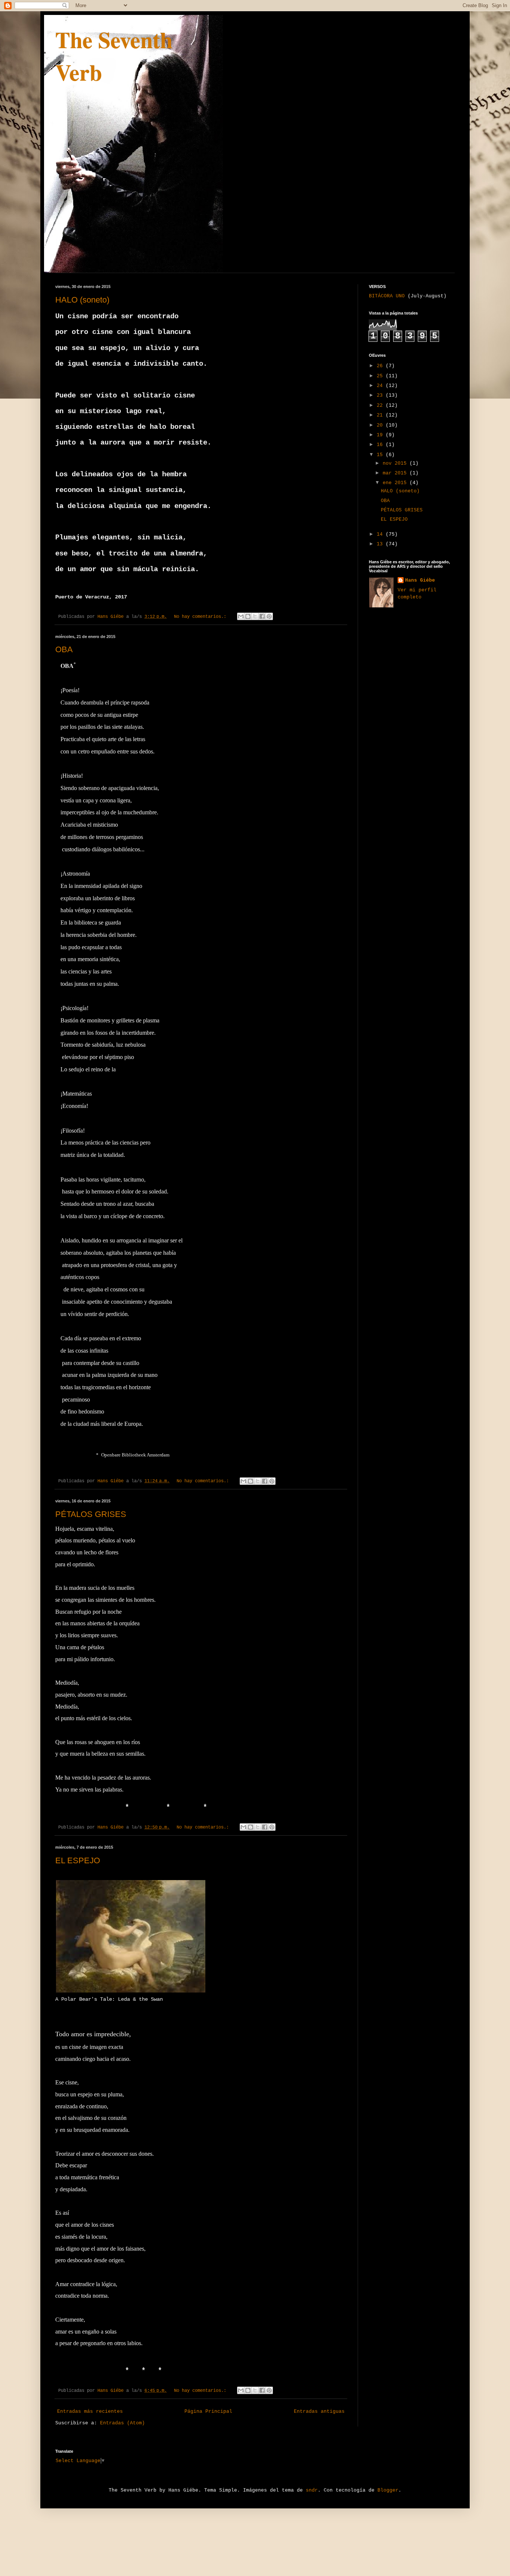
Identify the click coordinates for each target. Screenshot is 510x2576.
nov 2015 (396, 463)
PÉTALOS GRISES (91, 1514)
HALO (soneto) (82, 300)
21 (381, 415)
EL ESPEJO (78, 1860)
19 (381, 435)
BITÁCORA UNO (387, 296)
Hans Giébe (420, 580)
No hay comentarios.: (201, 617)
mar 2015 (396, 473)
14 (381, 534)
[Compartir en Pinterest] (269, 616)
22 (381, 405)
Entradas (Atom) (122, 2423)
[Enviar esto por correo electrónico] (241, 616)
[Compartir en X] (255, 616)
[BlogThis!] (248, 616)
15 (381, 455)
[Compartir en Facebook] (262, 616)
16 (381, 445)
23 (381, 395)
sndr (312, 2490)
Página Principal (208, 2411)
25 (381, 376)
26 (381, 366)
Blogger (388, 2490)
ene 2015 (396, 483)
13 (381, 544)
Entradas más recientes (90, 2411)
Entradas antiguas (319, 2411)
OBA (64, 649)
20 (381, 425)
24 (381, 386)
